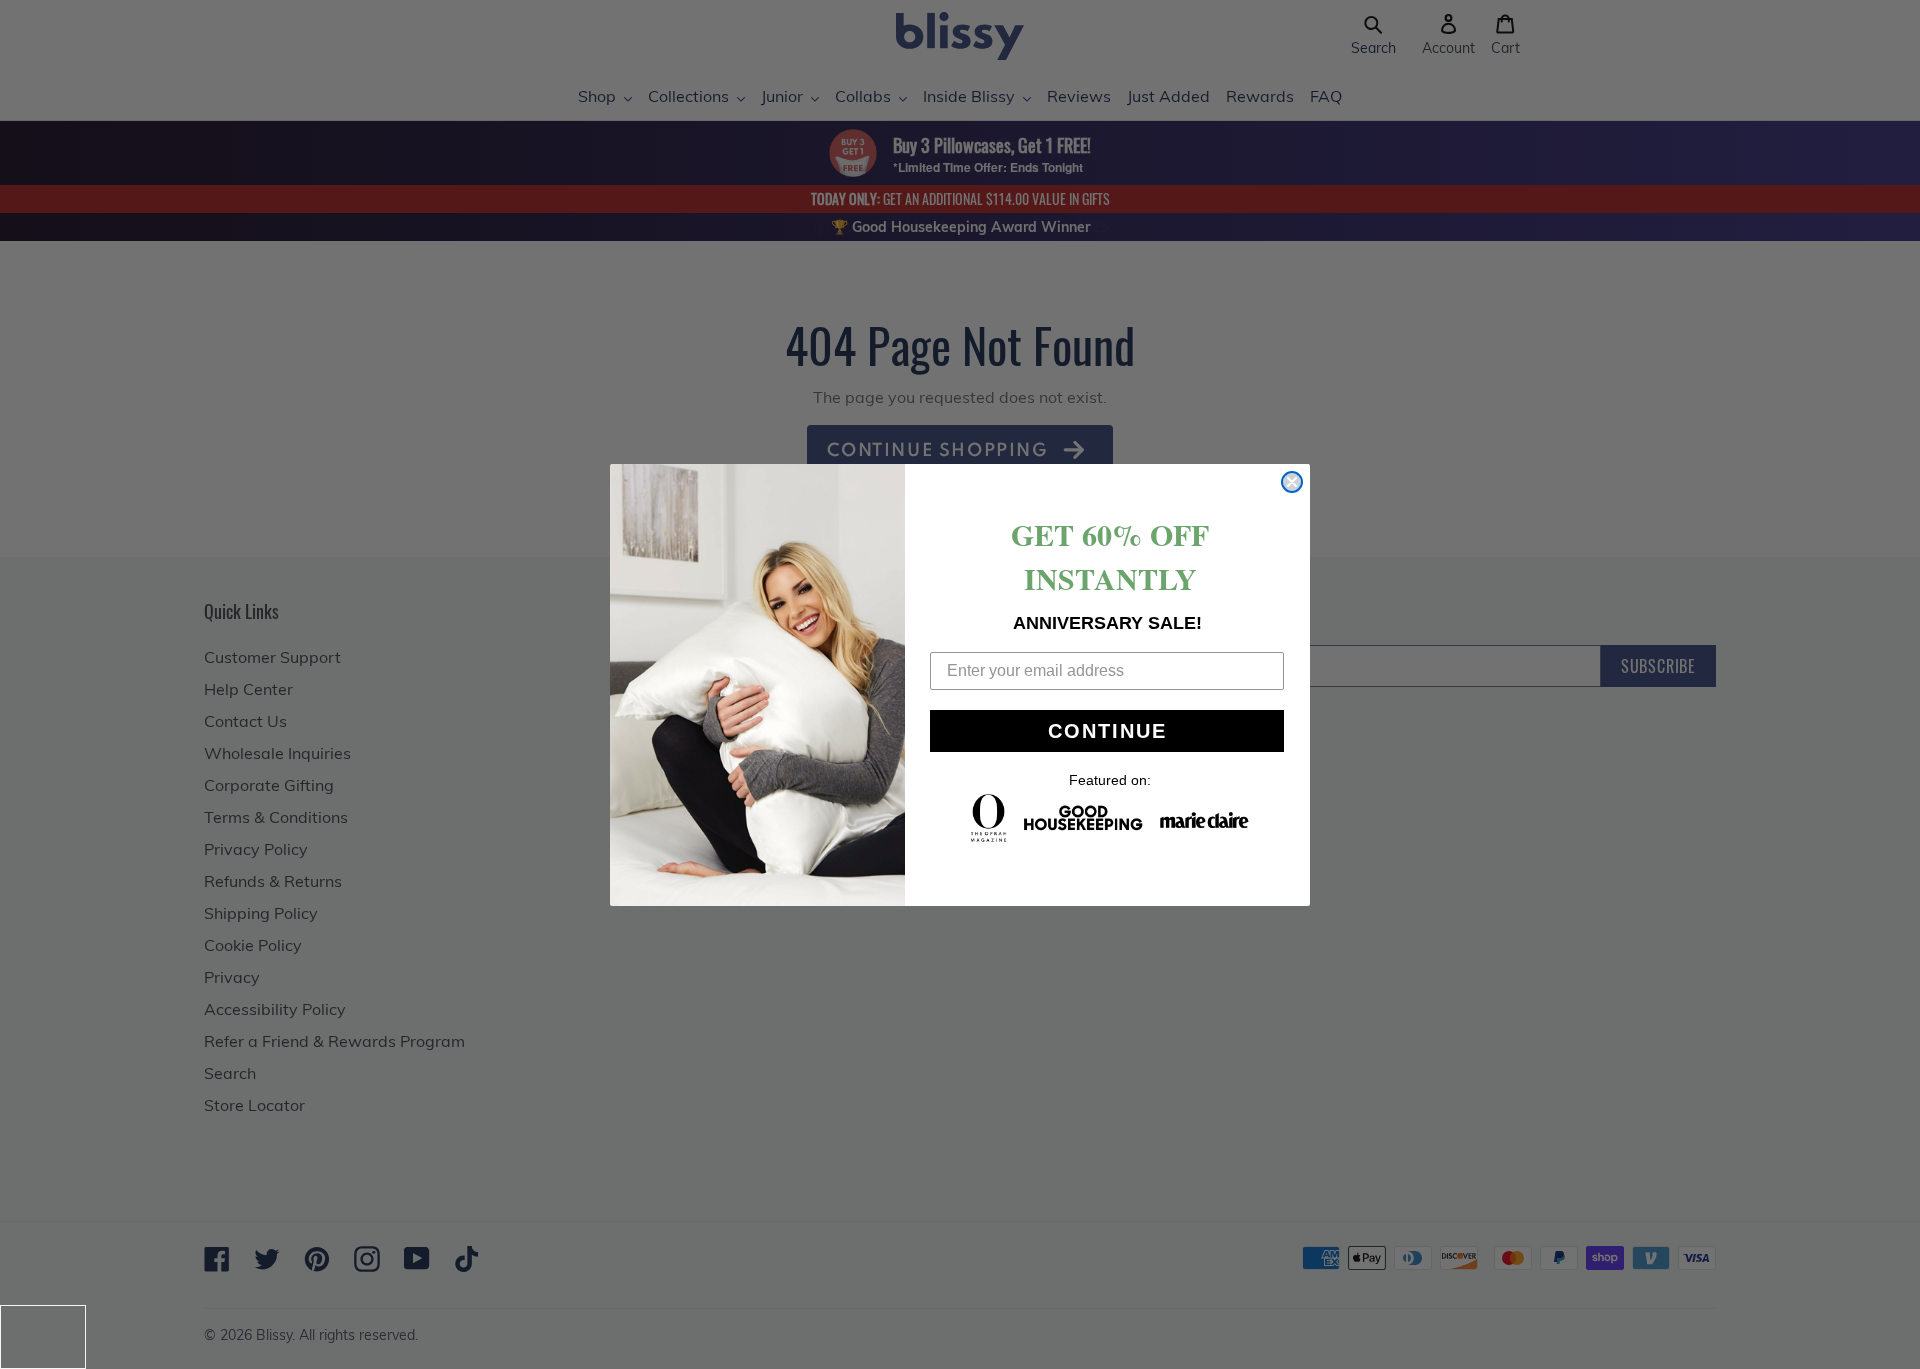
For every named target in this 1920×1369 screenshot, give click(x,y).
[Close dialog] (1292, 482)
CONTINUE (1107, 731)
